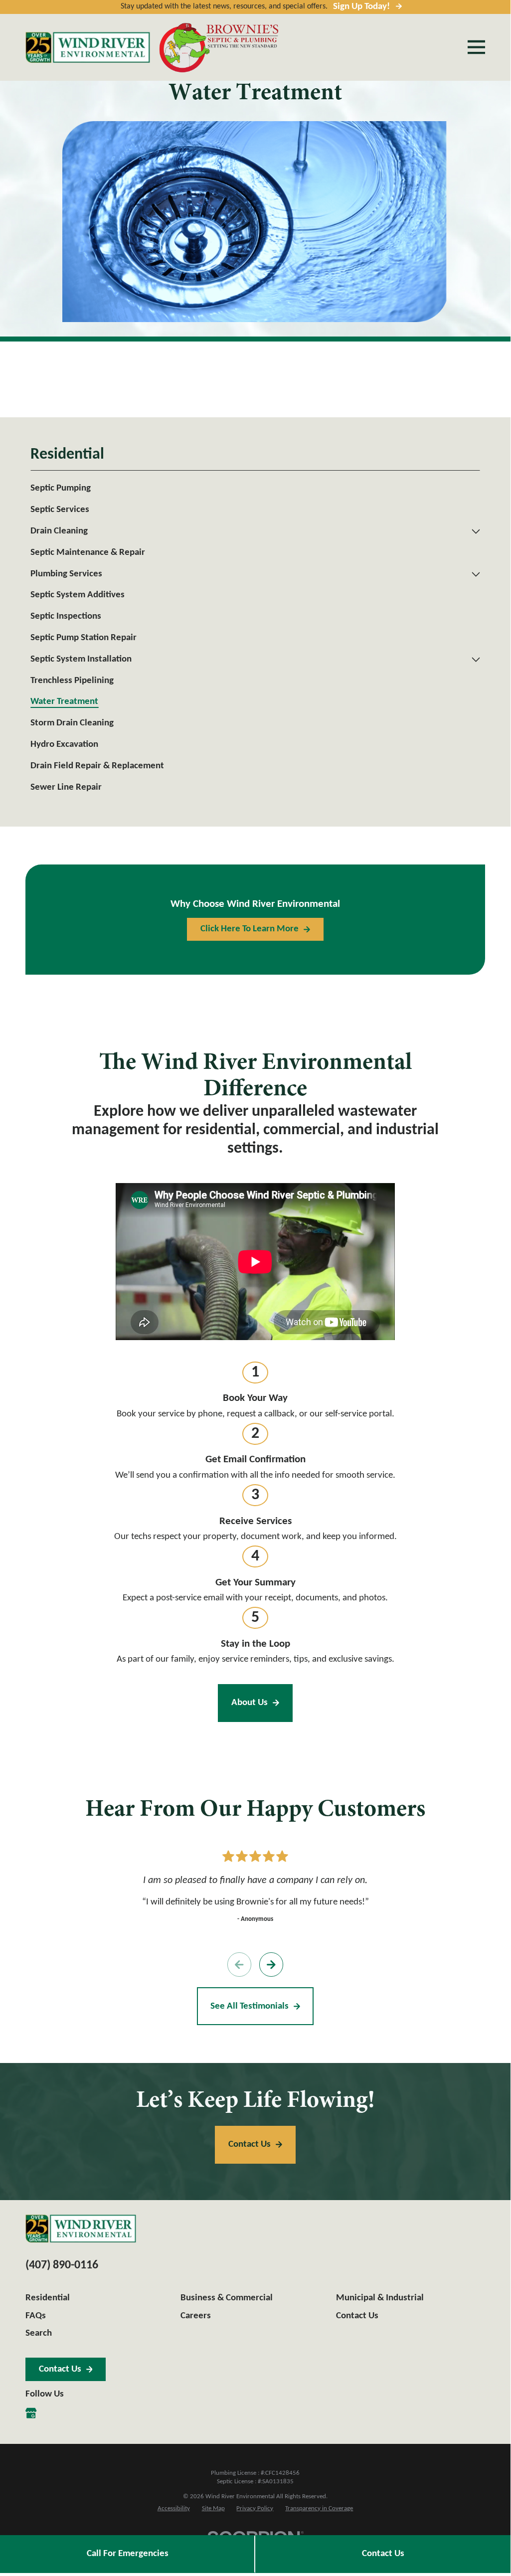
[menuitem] (255, 489)
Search (39, 2333)
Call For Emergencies (128, 2554)
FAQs (36, 2316)
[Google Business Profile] (31, 2413)
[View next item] (271, 1964)
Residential (48, 2298)
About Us (250, 1703)
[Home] (88, 47)
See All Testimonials (250, 2006)
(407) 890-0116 (62, 2265)
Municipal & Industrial (380, 2298)
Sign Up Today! (361, 7)
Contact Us (383, 2554)
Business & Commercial (227, 2298)
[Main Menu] (476, 47)
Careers (196, 2316)
